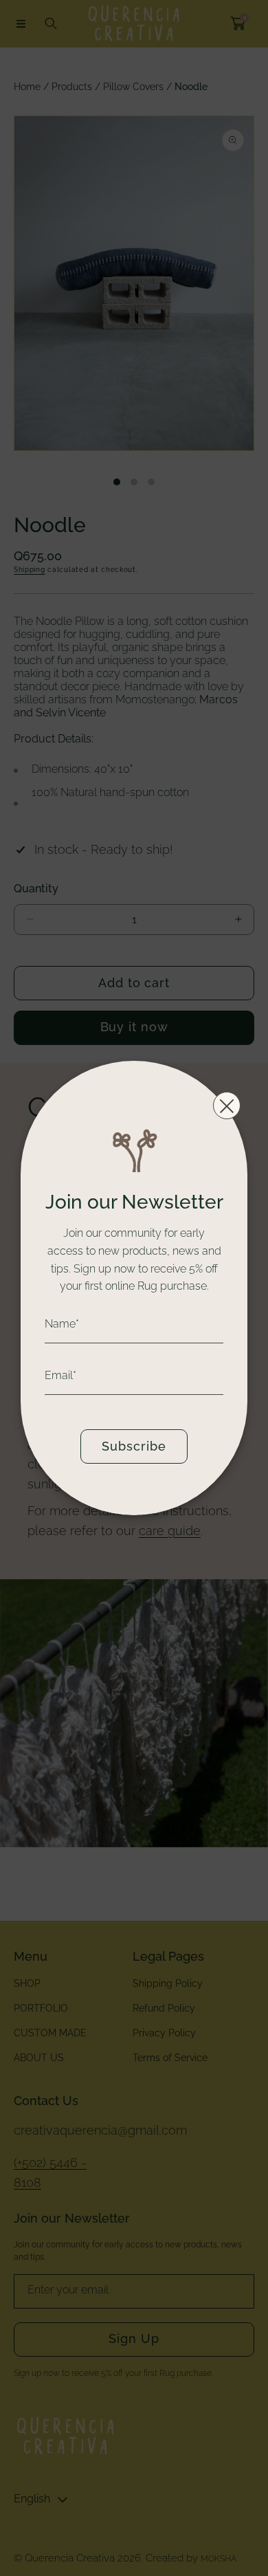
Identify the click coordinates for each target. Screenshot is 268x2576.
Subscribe (134, 1446)
